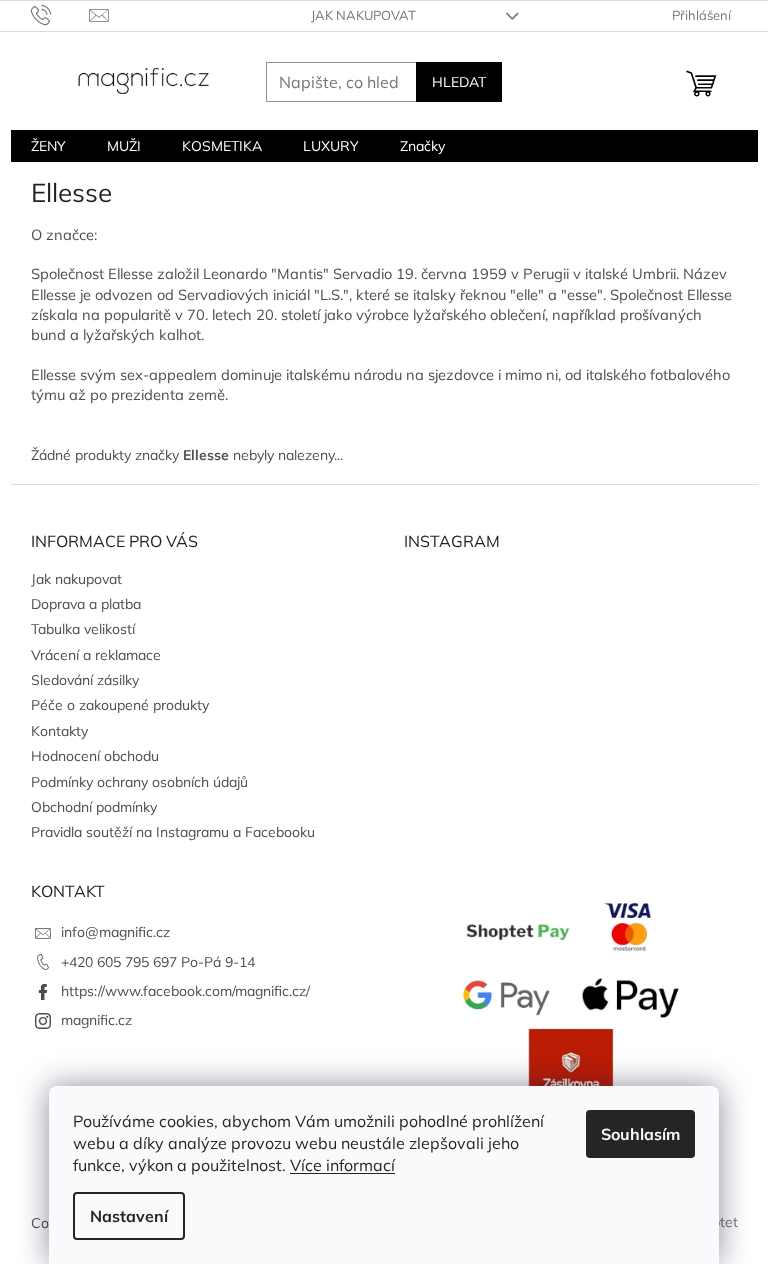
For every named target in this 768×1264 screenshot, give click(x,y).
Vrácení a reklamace (96, 655)
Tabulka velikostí (83, 629)
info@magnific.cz (115, 932)
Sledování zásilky (85, 680)
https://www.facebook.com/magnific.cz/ (185, 991)
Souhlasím (640, 1134)
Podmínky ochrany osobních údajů (139, 782)
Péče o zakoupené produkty (120, 705)
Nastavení (129, 1216)
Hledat (459, 82)
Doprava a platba (86, 604)
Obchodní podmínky (94, 807)
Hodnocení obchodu (95, 756)
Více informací (342, 1165)
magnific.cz (96, 1020)
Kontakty (59, 731)
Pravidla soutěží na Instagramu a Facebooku (173, 832)
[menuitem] (48, 146)
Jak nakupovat (363, 15)
